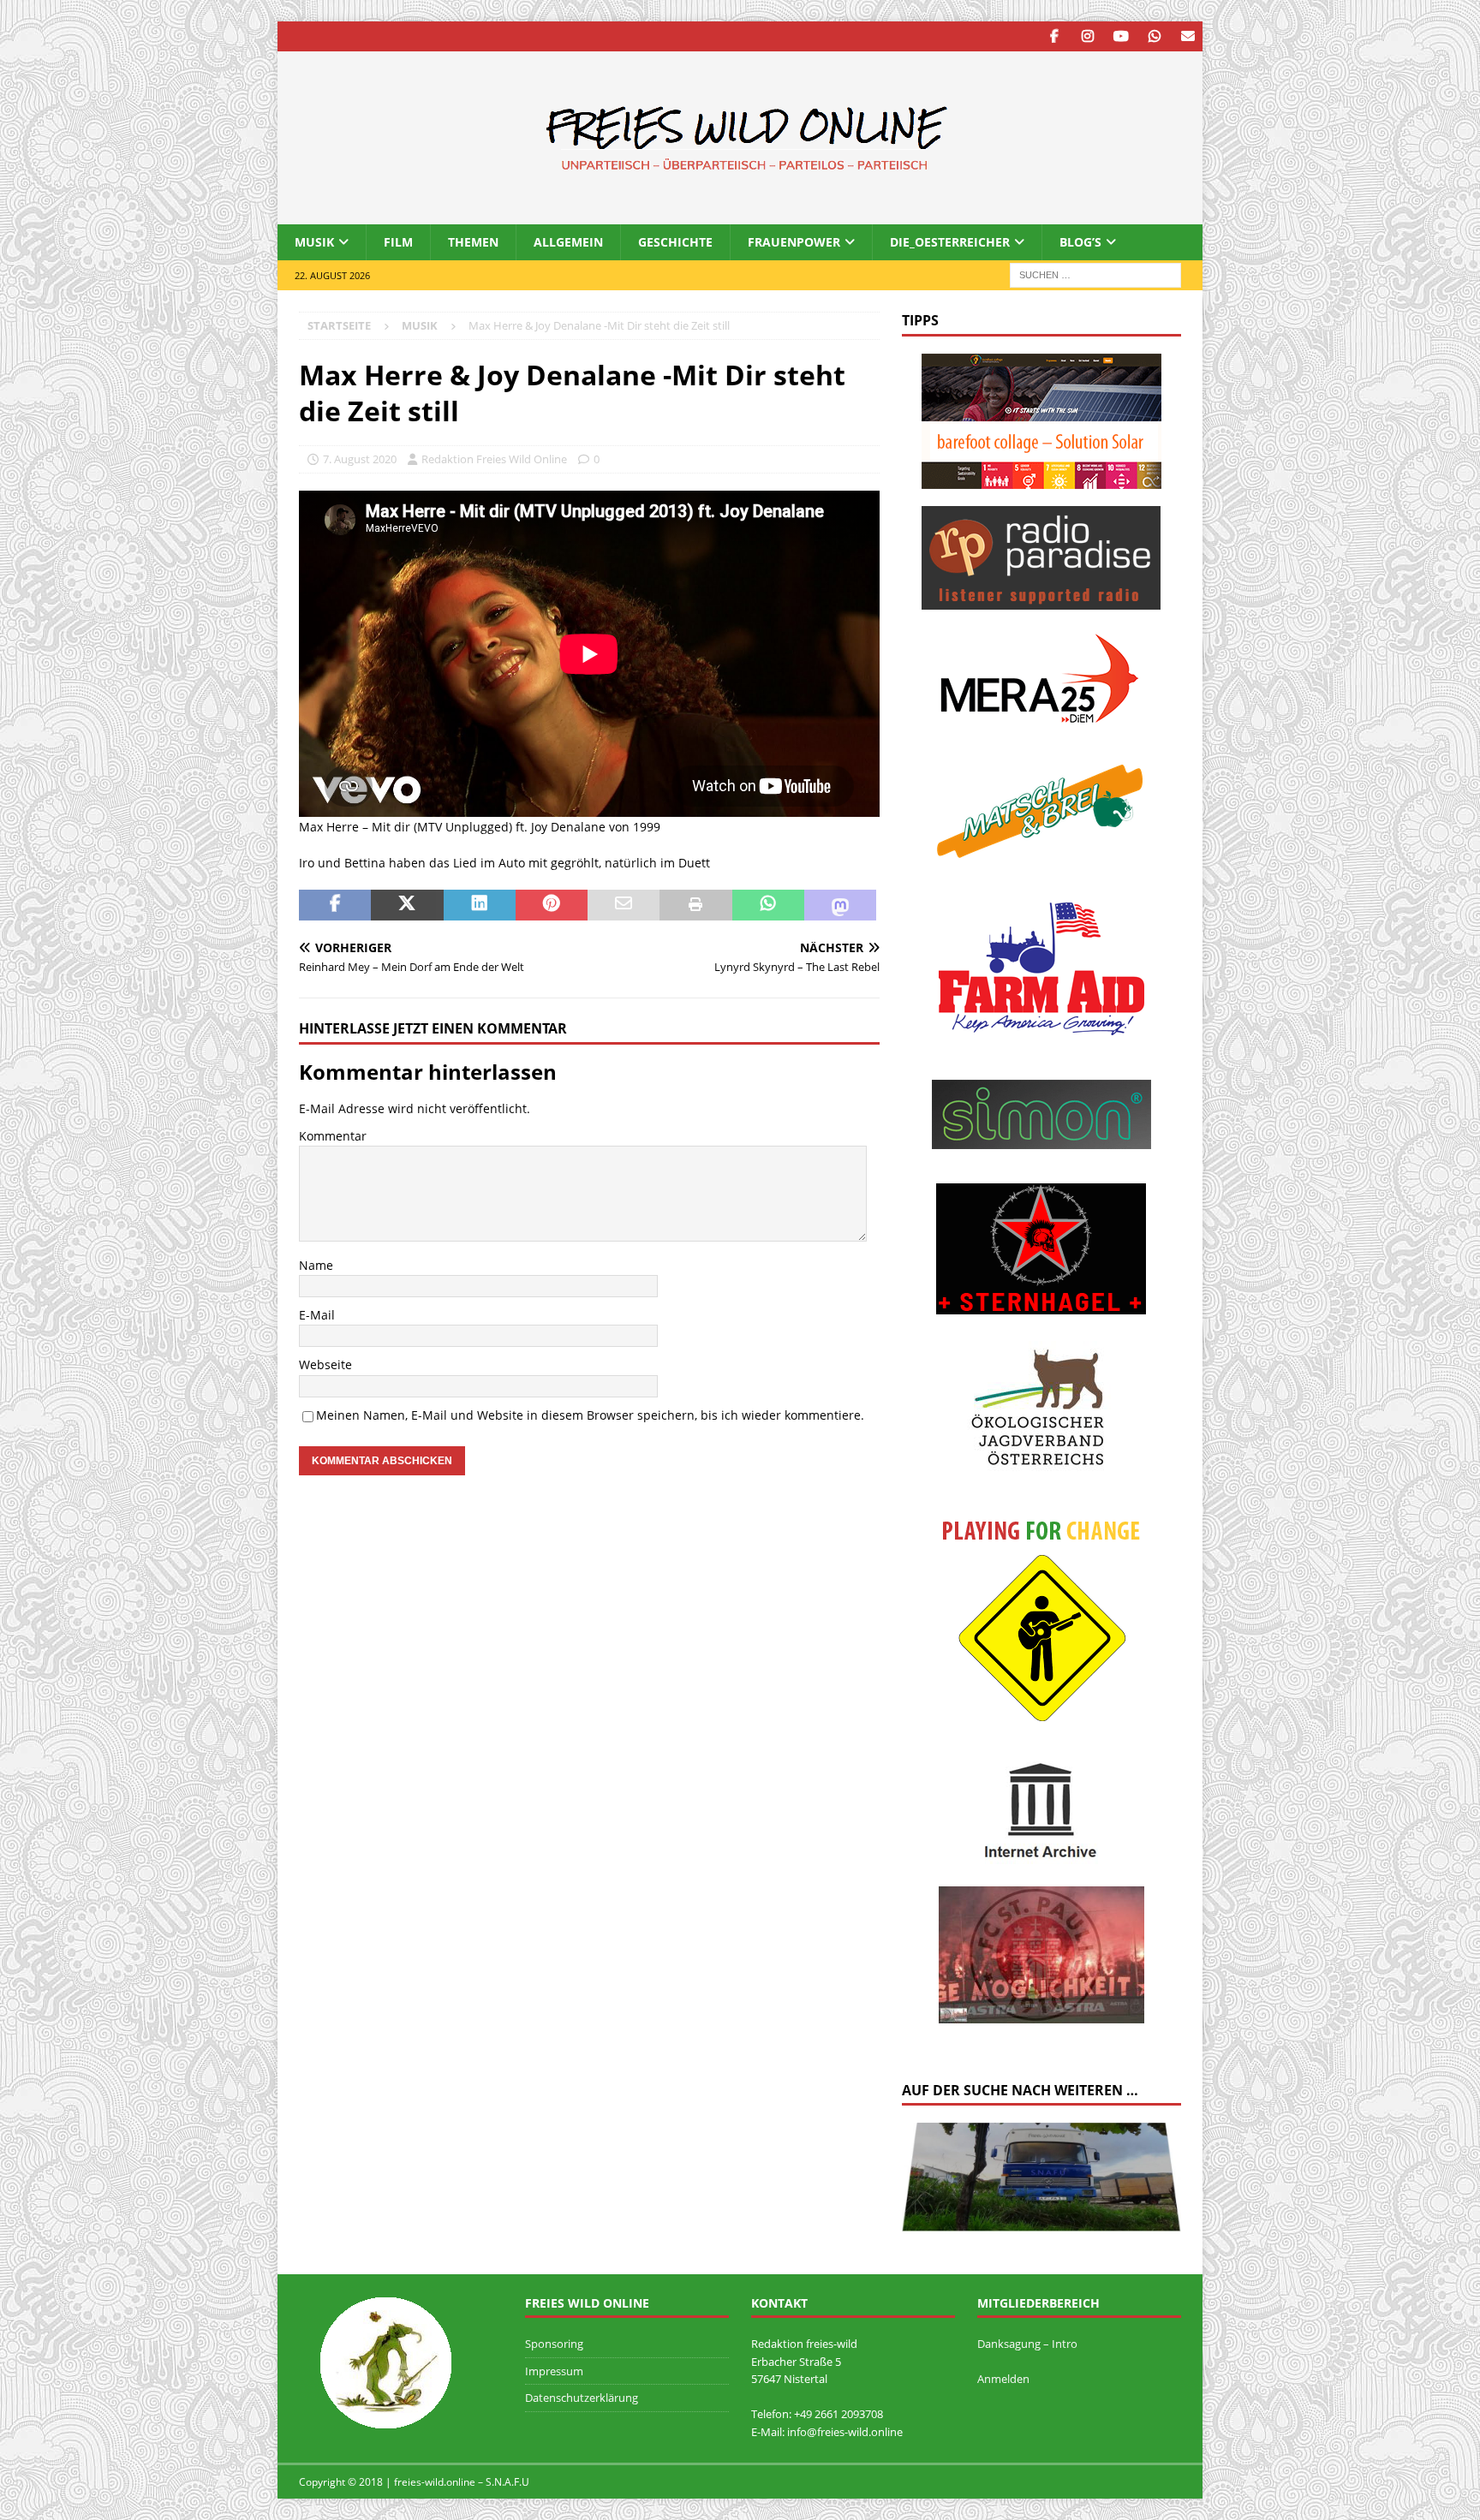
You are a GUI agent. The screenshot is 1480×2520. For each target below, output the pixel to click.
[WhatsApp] (1154, 36)
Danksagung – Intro (1027, 2344)
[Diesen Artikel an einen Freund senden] (624, 905)
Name (316, 1265)
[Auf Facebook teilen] (335, 905)
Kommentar (333, 1136)
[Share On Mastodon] (840, 905)
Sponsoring (554, 2344)
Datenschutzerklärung (582, 2398)
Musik (314, 242)
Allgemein (568, 242)
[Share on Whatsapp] (768, 905)
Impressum (554, 2371)
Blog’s (1080, 242)
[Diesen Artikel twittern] (407, 905)
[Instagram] (1087, 36)
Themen (473, 242)
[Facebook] (1054, 36)
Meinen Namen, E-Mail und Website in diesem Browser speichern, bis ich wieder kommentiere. (590, 1415)
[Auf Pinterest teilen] (552, 905)
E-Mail (317, 1315)
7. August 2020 (360, 459)
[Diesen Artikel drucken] (695, 905)
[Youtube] (1121, 36)
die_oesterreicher (950, 242)
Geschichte (675, 242)
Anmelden (1003, 2379)
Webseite (325, 1364)
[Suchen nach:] (1095, 274)
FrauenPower (794, 242)
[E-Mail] (1188, 36)
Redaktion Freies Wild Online (494, 459)
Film (398, 242)
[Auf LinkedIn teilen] (480, 905)
